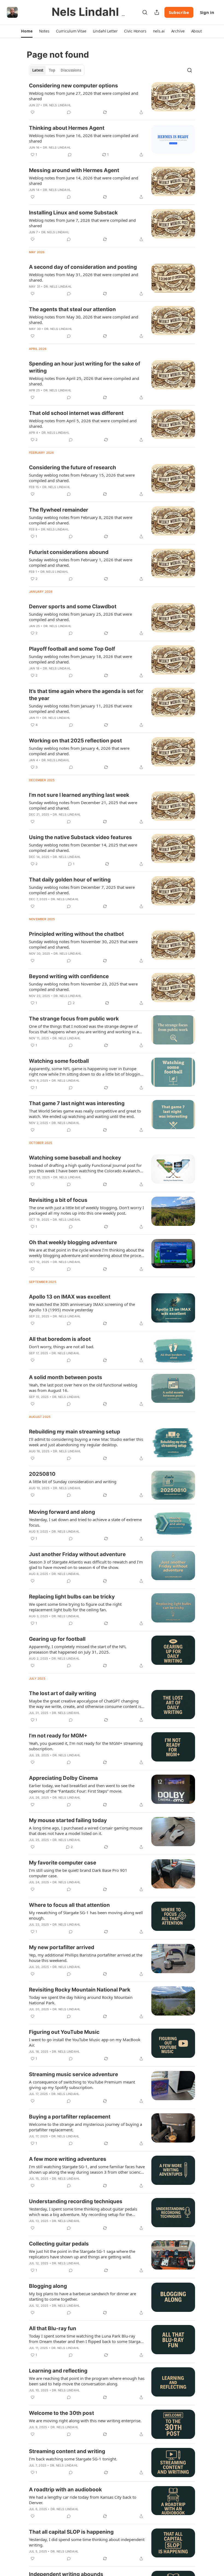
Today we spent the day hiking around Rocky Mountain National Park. (81, 2000)
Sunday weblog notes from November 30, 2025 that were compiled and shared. (83, 944)
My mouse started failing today (68, 1820)
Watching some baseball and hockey (75, 1158)
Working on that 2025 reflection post (75, 741)
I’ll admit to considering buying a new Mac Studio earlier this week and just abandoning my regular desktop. (86, 1442)
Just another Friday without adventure (77, 1554)
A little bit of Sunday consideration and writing (73, 1482)
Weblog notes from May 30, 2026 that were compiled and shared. (84, 320)
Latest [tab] (38, 70)
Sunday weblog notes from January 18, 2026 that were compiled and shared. (80, 659)
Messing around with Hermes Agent (74, 170)
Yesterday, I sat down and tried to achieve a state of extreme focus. (85, 1522)
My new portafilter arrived (62, 1947)
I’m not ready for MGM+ (58, 1736)
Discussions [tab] (71, 70)
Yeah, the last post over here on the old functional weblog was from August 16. (83, 1388)
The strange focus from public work (74, 1019)
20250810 (42, 1474)
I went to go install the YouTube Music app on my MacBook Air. (85, 2042)
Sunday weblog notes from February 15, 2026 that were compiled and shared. (82, 478)
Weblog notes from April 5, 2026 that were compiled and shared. (83, 423)
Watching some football (59, 1061)
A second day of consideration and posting (83, 267)
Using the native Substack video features (80, 837)
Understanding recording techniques (76, 2201)
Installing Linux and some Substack (73, 213)
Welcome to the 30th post (61, 2413)
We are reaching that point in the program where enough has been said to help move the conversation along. (87, 2381)
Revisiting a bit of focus (58, 1200)
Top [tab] (52, 70)
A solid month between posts (66, 1377)
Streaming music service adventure (73, 2074)
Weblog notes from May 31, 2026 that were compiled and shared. (84, 277)
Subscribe (179, 12)
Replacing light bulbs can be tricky (72, 1597)
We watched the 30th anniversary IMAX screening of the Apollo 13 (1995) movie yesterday (82, 1307)
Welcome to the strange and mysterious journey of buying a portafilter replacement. (86, 2127)
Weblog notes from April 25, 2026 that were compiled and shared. (84, 381)
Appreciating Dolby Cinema (63, 1778)
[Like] (33, 112)
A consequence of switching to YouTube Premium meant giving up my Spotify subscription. (82, 2085)
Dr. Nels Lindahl (57, 105)
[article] (112, 99)
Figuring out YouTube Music (64, 2032)
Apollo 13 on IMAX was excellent (70, 1297)
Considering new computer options (73, 86)
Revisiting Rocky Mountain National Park (80, 1990)
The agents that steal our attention (72, 309)
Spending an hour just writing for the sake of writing (85, 367)
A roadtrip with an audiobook (65, 2490)
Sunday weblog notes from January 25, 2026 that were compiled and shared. (80, 617)
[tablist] (57, 70)
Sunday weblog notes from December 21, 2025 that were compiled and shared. (83, 805)
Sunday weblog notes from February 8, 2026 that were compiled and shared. (81, 520)
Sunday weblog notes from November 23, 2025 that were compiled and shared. (83, 987)
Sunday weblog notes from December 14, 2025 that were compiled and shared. (83, 848)
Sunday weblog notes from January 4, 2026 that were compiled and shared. (79, 751)
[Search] (145, 12)
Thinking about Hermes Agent (67, 128)
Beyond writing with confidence (69, 976)
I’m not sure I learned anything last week (79, 795)
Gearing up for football (57, 1639)
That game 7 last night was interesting (77, 1103)
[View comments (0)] (69, 112)
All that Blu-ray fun (53, 2328)
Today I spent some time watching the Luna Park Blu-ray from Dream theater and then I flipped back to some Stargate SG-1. (86, 2339)
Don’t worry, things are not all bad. (62, 1347)
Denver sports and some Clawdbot (73, 607)
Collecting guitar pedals (59, 2244)
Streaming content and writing (67, 2451)
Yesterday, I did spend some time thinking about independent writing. (87, 2542)
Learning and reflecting (58, 2371)
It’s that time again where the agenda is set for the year (86, 695)
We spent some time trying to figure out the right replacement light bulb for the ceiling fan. (75, 1607)
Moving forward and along (62, 1512)
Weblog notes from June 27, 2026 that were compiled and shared (84, 96)
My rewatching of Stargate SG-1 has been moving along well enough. (86, 1915)
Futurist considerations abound (69, 552)
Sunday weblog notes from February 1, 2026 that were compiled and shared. (81, 562)
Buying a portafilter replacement (70, 2117)
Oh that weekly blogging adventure (73, 1242)
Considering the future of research (73, 467)
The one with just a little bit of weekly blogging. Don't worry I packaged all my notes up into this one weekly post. (86, 1210)
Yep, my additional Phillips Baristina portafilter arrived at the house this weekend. (86, 1958)
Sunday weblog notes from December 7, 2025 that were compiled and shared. (82, 890)
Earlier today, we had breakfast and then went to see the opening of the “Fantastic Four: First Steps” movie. (82, 1788)
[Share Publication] (157, 12)
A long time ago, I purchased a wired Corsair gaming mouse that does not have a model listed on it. (86, 1831)
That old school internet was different (76, 413)
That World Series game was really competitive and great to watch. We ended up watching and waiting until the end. (85, 1114)
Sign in (207, 12)
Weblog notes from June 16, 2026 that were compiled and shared (84, 138)
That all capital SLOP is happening (71, 2532)
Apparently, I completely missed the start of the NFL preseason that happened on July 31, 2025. (78, 1649)
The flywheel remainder (59, 510)
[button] (27, 31)
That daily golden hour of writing (70, 880)
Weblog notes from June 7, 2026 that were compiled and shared (82, 223)
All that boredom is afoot (60, 1339)
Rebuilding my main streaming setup (75, 1432)
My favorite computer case (63, 1863)
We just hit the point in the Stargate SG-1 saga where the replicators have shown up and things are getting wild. (82, 2254)
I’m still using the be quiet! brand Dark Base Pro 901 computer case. (78, 1873)
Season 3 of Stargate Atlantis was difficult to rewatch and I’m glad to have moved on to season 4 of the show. (86, 1565)
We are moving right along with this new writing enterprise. (85, 2421)
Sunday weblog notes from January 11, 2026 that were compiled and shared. (80, 709)
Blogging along (48, 2286)
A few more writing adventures (68, 2159)
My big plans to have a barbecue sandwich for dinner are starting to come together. (82, 2296)
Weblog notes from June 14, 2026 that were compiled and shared (84, 181)
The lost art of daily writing (63, 1693)
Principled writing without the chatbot (76, 934)
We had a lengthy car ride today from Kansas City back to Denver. (83, 2500)
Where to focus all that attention (69, 1905)
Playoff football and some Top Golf (72, 649)
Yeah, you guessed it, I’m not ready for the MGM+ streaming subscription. (86, 1746)
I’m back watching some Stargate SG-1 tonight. (73, 2459)
